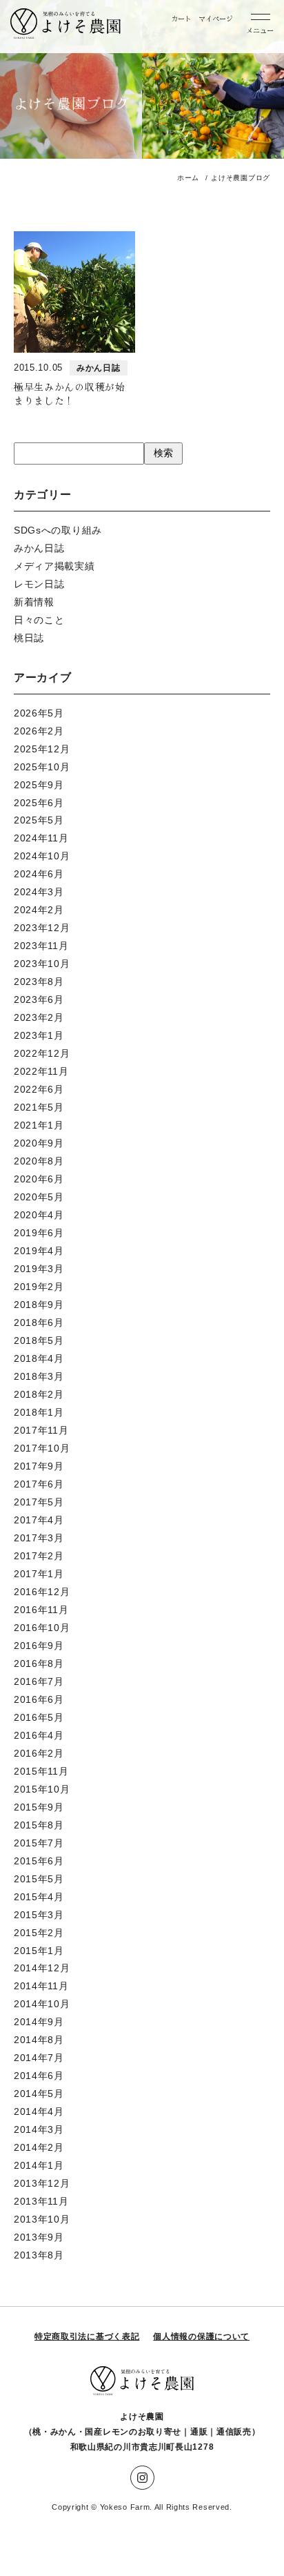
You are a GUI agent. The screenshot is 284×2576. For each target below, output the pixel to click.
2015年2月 (39, 1933)
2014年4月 (39, 2111)
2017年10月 (42, 1448)
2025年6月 (39, 803)
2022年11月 (41, 1071)
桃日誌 (29, 638)
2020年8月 (39, 1161)
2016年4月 (39, 1735)
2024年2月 (39, 910)
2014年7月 (39, 2058)
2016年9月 (39, 1646)
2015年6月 (39, 1861)
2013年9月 (39, 2237)
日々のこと (39, 620)
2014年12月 (42, 1968)
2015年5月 (39, 1879)
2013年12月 (42, 2183)
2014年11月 (41, 1986)
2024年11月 (41, 838)
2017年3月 (39, 1538)
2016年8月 (39, 1663)
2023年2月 (39, 1017)
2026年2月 (39, 731)
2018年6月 (39, 1323)
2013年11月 (41, 2201)
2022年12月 (42, 1053)
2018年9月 (39, 1305)
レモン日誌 (39, 584)
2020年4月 (39, 1215)
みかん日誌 (39, 548)
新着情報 (34, 602)
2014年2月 (39, 2147)
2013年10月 (42, 2219)
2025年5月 (39, 820)
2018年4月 (39, 1358)
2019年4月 (39, 1251)
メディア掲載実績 (54, 566)
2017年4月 (39, 1520)
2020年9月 (39, 1143)
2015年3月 (39, 1915)
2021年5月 (39, 1107)
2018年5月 (39, 1340)
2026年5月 (39, 713)
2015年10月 (42, 1789)
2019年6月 (39, 1233)
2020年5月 (39, 1197)
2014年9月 (39, 2022)
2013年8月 (39, 2255)
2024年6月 (39, 874)
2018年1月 (39, 1412)
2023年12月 (42, 928)
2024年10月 (42, 856)
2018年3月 (39, 1376)
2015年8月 (39, 1825)
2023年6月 (39, 999)
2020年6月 (39, 1179)
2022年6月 (39, 1089)
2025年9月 (39, 785)
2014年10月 (42, 2004)
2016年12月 (42, 1592)
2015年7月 (39, 1843)
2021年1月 (39, 1125)
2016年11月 (41, 1610)
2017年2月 (39, 1556)
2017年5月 (39, 1502)
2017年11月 (41, 1430)
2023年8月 (39, 982)
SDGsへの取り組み (58, 530)
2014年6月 (39, 2076)
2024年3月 (39, 892)
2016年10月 (42, 1628)
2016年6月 (39, 1699)
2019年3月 (39, 1269)
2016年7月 (39, 1681)
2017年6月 (39, 1484)
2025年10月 (42, 767)
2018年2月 (39, 1394)
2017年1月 (39, 1574)
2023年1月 (39, 1035)
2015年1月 (39, 1951)
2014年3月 (39, 2129)
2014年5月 (39, 2094)
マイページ (216, 18)
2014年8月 (39, 2040)
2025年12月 (42, 749)
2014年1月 (39, 2165)
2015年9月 (39, 1807)
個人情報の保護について (201, 2336)
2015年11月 (41, 1771)
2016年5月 (39, 1717)
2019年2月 (39, 1287)
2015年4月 (39, 1897)
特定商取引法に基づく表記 (87, 2336)
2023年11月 (41, 946)
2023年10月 (42, 964)
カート (181, 18)
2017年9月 (39, 1466)
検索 (163, 453)
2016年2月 (39, 1753)
